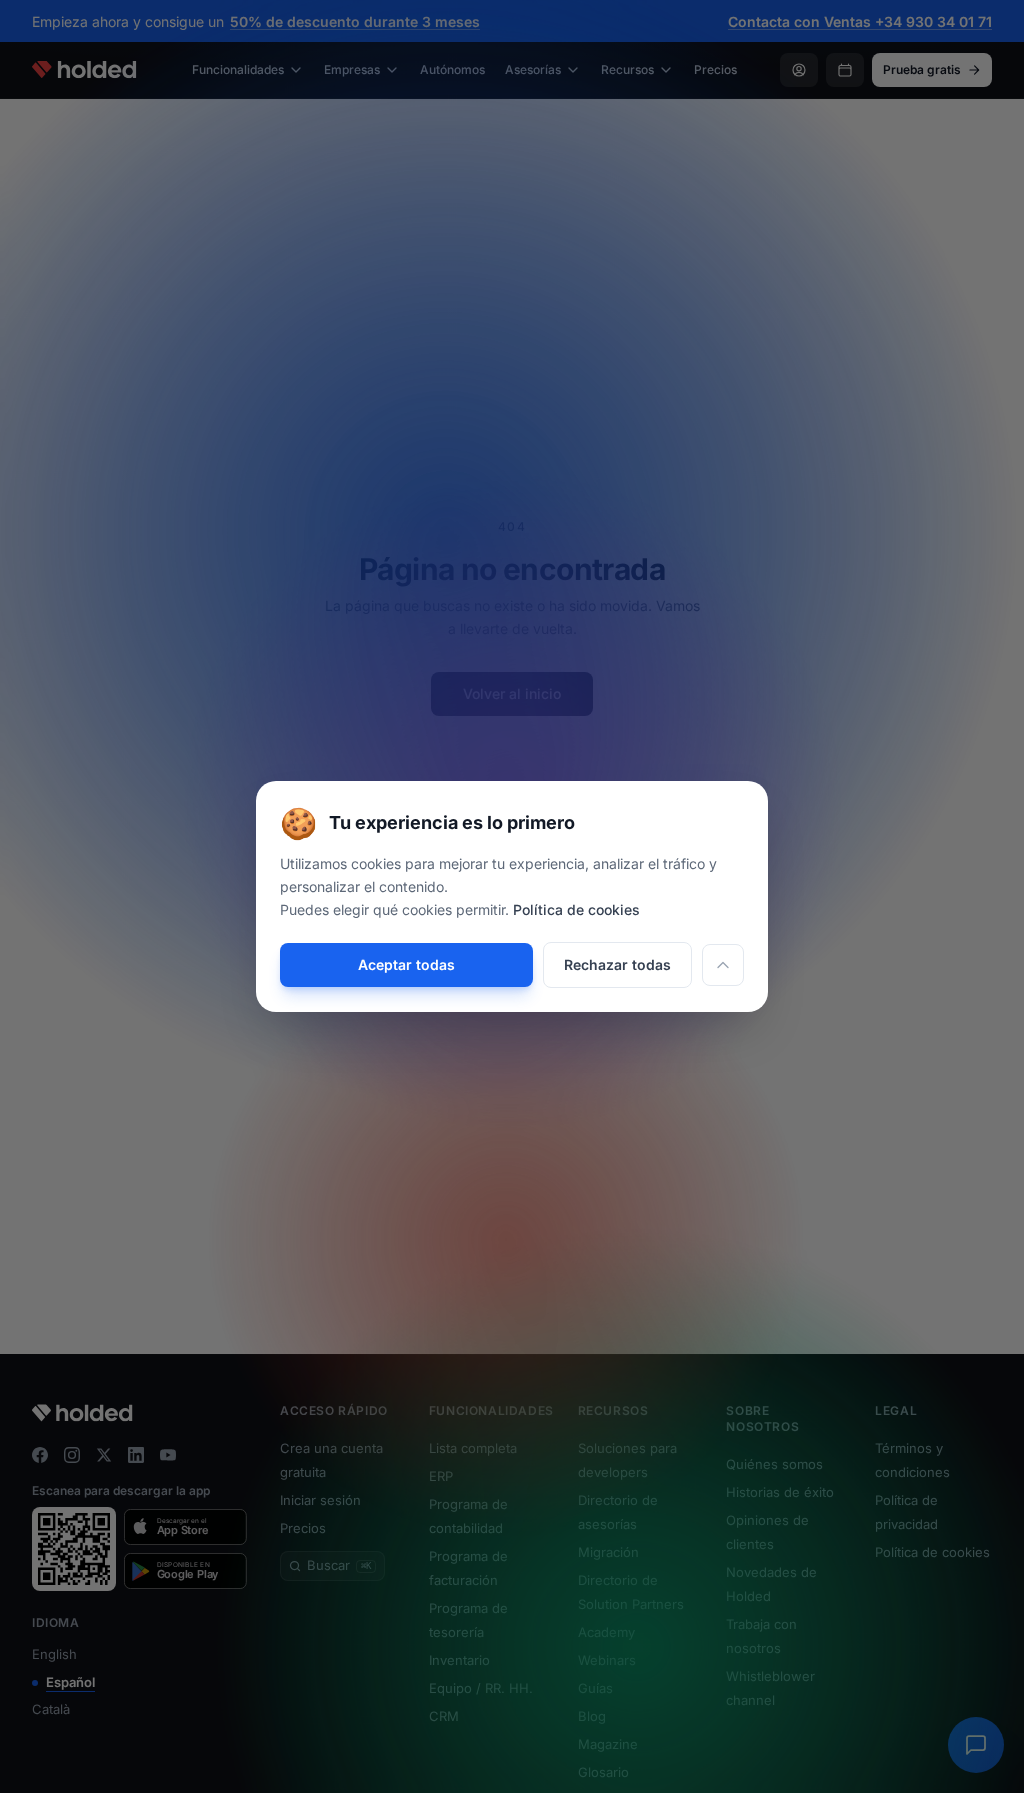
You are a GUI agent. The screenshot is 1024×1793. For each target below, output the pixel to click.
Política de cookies (576, 909)
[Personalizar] (723, 965)
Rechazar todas (617, 964)
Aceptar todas (406, 964)
